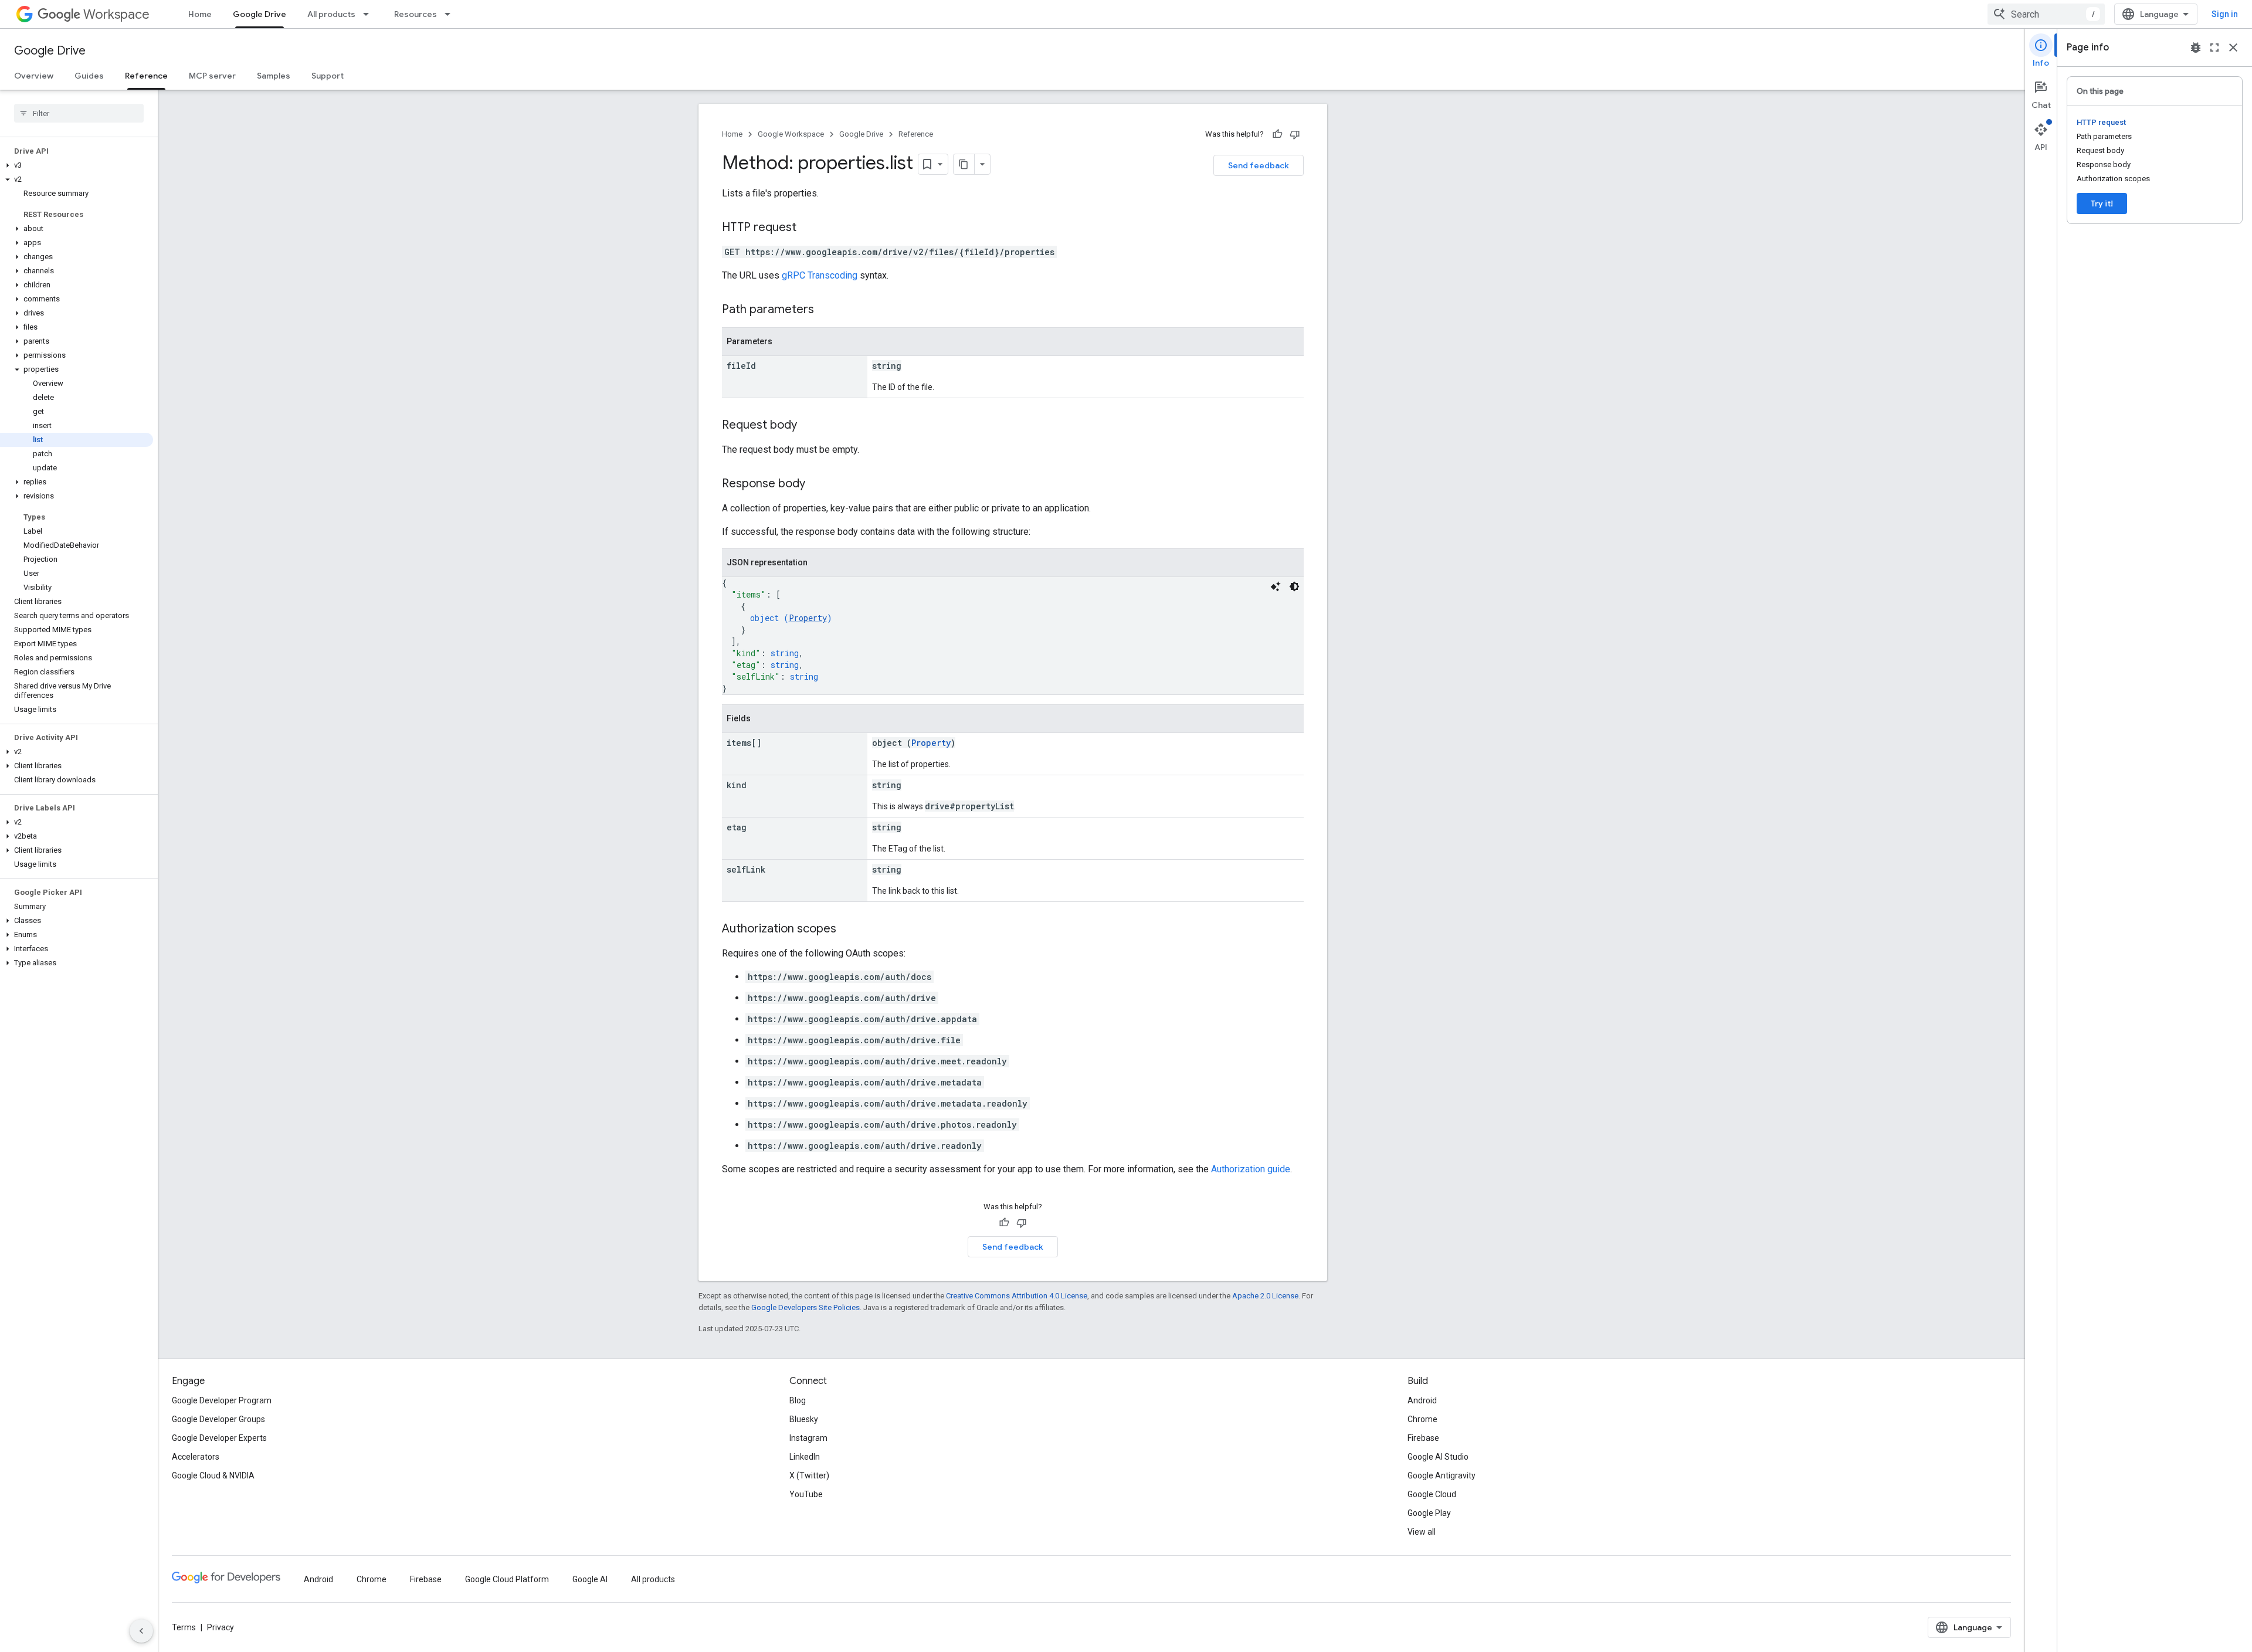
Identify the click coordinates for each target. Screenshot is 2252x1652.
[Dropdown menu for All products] (369, 14)
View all (1422, 1532)
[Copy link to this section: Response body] (817, 484)
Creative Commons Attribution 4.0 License (1017, 1296)
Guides (89, 76)
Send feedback (1259, 165)
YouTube (806, 1494)
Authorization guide (1251, 1169)
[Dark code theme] (1294, 586)
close (2233, 48)
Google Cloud (1432, 1494)
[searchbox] (79, 113)
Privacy (221, 1627)
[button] (77, 165)
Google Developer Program (222, 1400)
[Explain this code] (1276, 586)
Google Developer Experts (219, 1438)
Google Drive (260, 14)
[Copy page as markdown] (964, 164)
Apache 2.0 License (1265, 1296)
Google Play (1429, 1513)
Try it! (2102, 203)
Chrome (1422, 1419)
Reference (146, 76)
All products (331, 14)
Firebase (1423, 1438)
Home (200, 14)
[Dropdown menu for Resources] (451, 14)
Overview (34, 76)
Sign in (2225, 14)
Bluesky (804, 1419)
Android (1422, 1400)
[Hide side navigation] (141, 1631)
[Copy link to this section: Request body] (809, 426)
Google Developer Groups (218, 1419)
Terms (184, 1627)
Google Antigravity (1442, 1475)
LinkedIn (805, 1457)
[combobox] (2046, 14)
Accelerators (196, 1457)
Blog (798, 1400)
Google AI (590, 1579)
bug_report (2196, 48)
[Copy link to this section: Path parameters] (826, 310)
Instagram (808, 1438)
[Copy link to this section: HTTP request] (808, 228)
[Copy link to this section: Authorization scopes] (848, 930)
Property (808, 618)
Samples (274, 76)
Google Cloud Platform (507, 1579)
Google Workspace (791, 134)
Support (328, 76)
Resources (416, 14)
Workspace (116, 14)
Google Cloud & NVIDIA (213, 1475)
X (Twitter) (809, 1475)
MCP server (212, 76)
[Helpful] (1277, 134)
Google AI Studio (1438, 1457)
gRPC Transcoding (820, 275)
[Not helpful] (1295, 134)
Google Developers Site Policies (806, 1307)
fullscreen (2214, 48)
